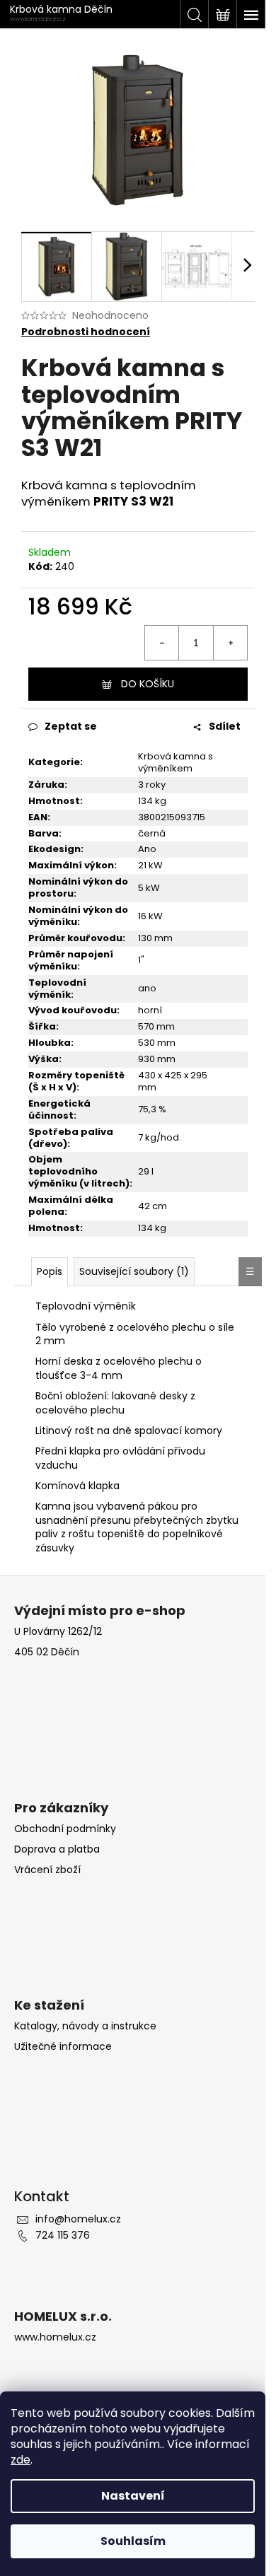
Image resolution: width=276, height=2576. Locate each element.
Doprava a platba (57, 1849)
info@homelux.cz (78, 2219)
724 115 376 (63, 2235)
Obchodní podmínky (65, 1829)
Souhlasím (133, 2541)
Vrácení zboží (47, 1870)
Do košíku (148, 684)
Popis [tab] (50, 1271)
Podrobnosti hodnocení (86, 332)
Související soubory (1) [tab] (134, 1271)
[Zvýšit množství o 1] (230, 643)
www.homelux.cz (55, 2337)
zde (21, 2460)
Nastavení (133, 2496)
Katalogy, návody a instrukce (85, 2026)
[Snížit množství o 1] (162, 643)
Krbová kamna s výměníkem (176, 762)
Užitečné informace (63, 2047)
